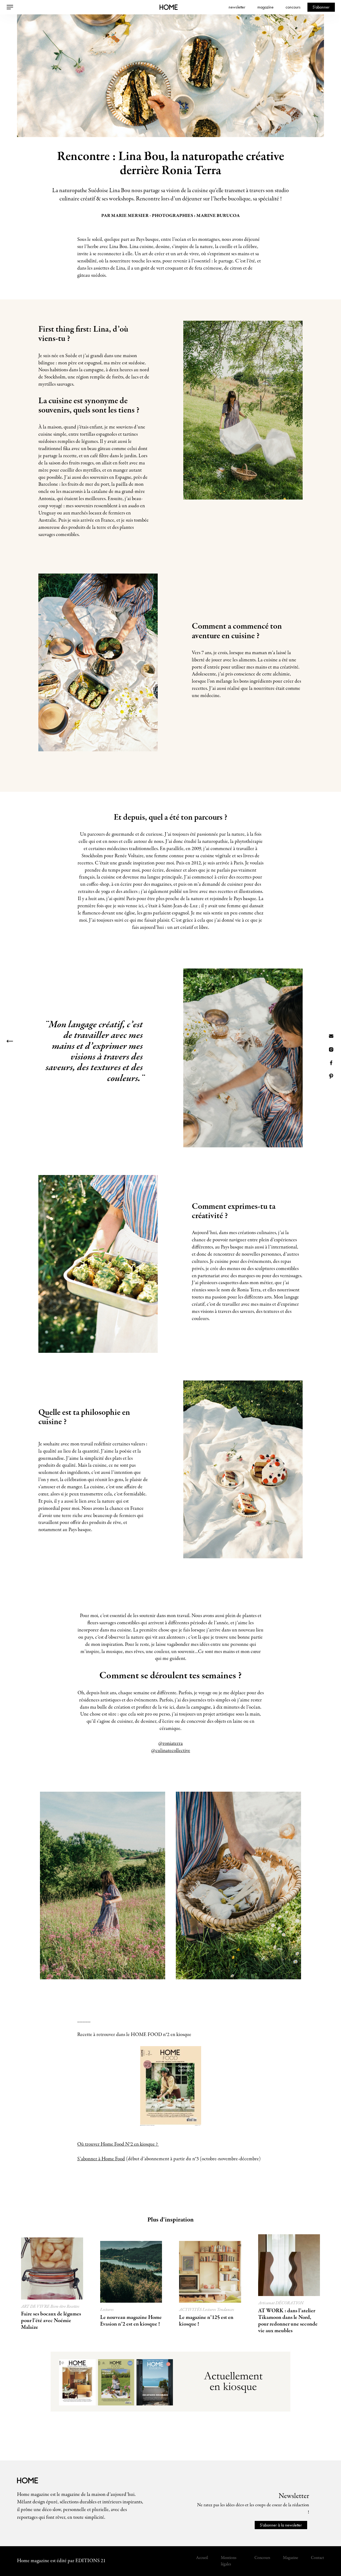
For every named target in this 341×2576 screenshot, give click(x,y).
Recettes (73, 2307)
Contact (317, 2558)
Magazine (291, 2558)
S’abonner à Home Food (101, 2159)
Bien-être (58, 2307)
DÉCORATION (290, 2303)
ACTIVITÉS (191, 2310)
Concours (262, 2558)
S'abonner (321, 7)
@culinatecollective (171, 1751)
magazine (265, 7)
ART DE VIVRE (36, 2307)
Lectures (107, 2310)
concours (293, 7)
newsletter (237, 7)
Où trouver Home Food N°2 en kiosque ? (118, 2144)
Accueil (202, 2558)
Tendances (226, 2310)
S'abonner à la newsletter (281, 2525)
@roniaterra (170, 1744)
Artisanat (267, 2303)
